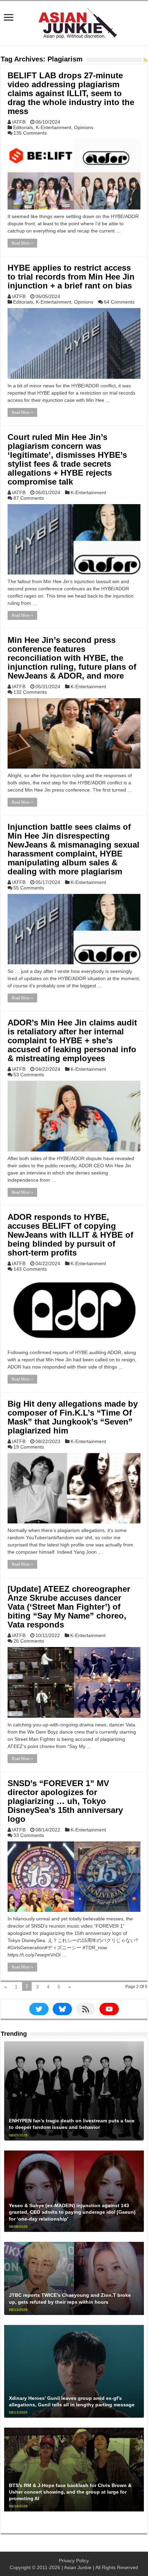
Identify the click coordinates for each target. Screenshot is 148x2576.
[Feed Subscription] (145, 60)
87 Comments (29, 498)
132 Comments (30, 692)
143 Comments (30, 1269)
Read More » (22, 243)
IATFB (19, 122)
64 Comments (119, 302)
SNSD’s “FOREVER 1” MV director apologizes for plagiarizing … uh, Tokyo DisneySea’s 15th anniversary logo (65, 1801)
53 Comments (29, 1075)
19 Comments (29, 1447)
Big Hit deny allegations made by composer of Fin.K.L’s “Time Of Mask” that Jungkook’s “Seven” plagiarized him (73, 1417)
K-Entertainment (54, 127)
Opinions (84, 127)
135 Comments (30, 133)
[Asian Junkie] (74, 22)
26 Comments (29, 1641)
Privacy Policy (74, 2561)
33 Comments (29, 1835)
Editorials (23, 127)
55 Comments (29, 888)
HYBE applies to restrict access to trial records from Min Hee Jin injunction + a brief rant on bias (71, 277)
